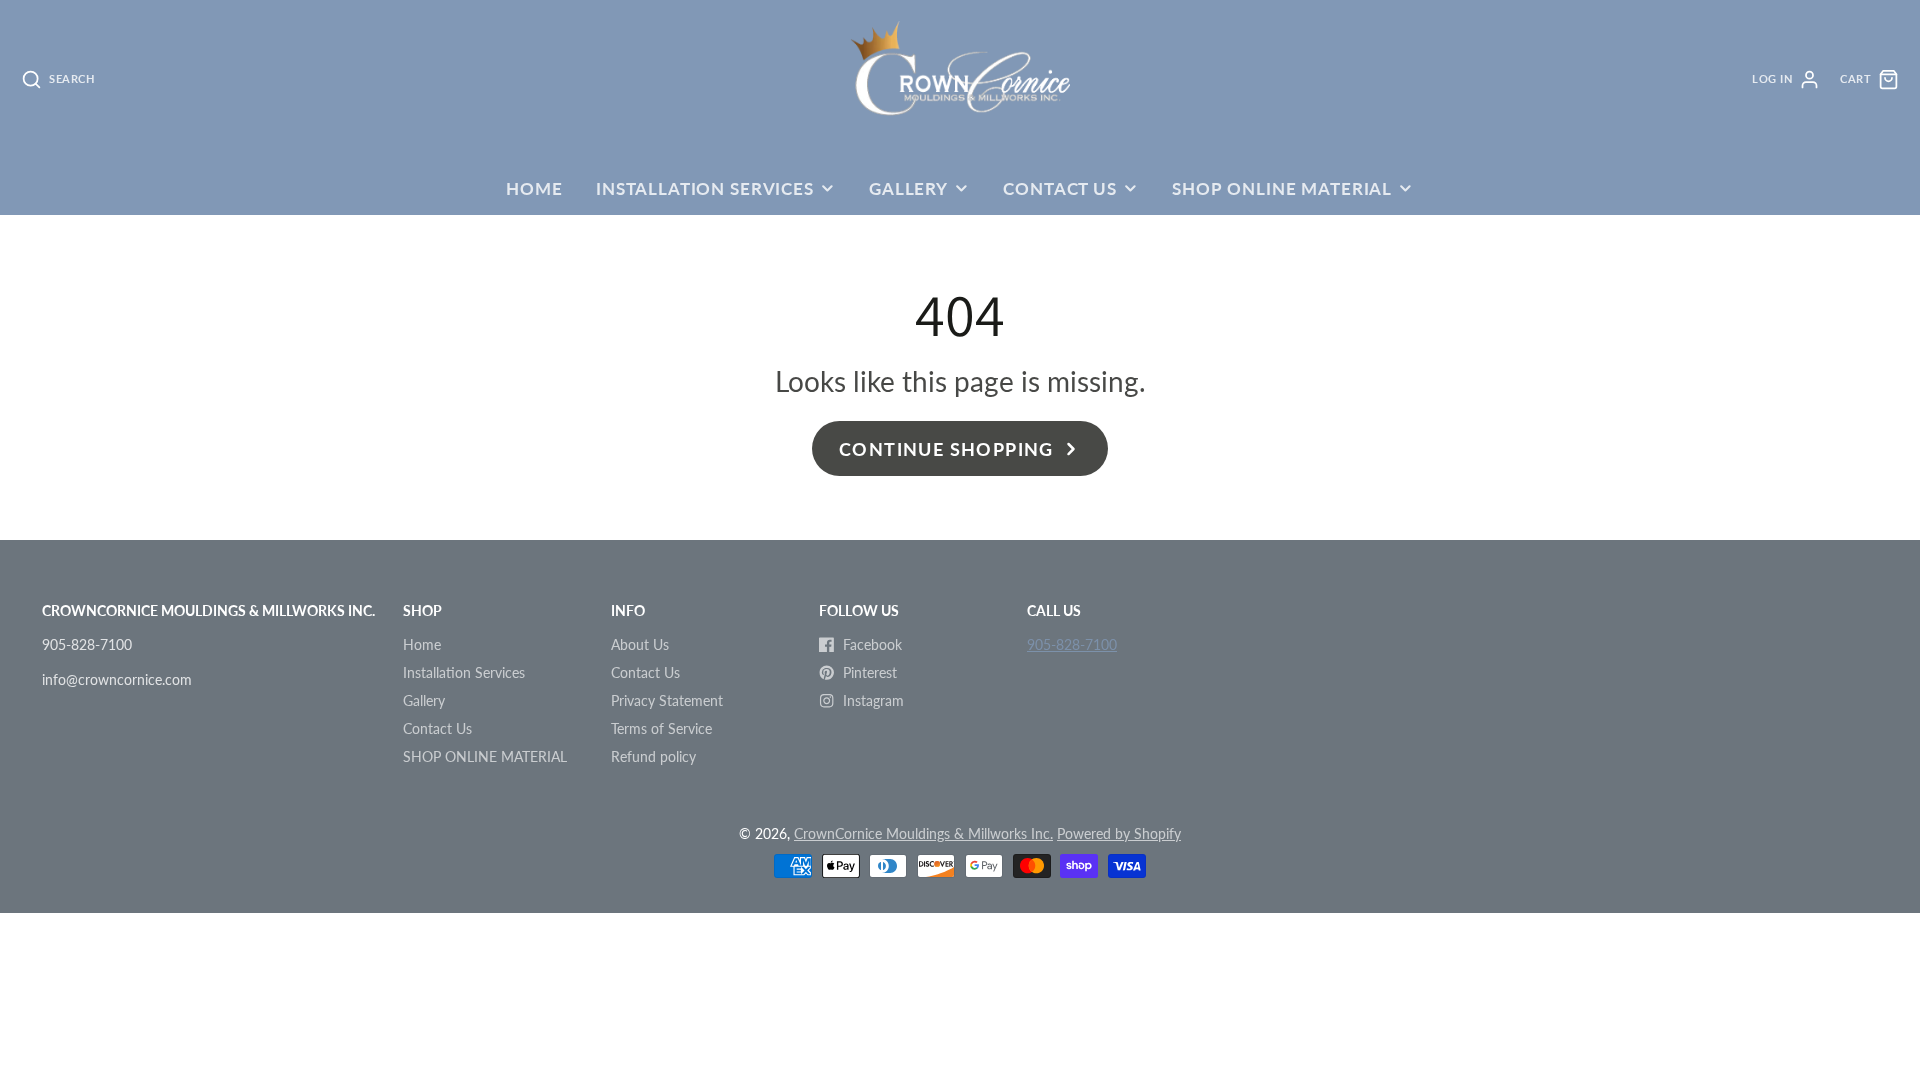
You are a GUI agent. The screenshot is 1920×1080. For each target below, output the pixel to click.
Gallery (908, 188)
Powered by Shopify (1119, 833)
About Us (640, 644)
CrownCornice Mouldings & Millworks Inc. (923, 833)
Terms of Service (661, 728)
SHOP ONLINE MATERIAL (1282, 188)
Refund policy (653, 756)
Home (534, 188)
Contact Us (1059, 188)
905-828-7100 (1072, 644)
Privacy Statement (667, 700)
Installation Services (705, 188)
